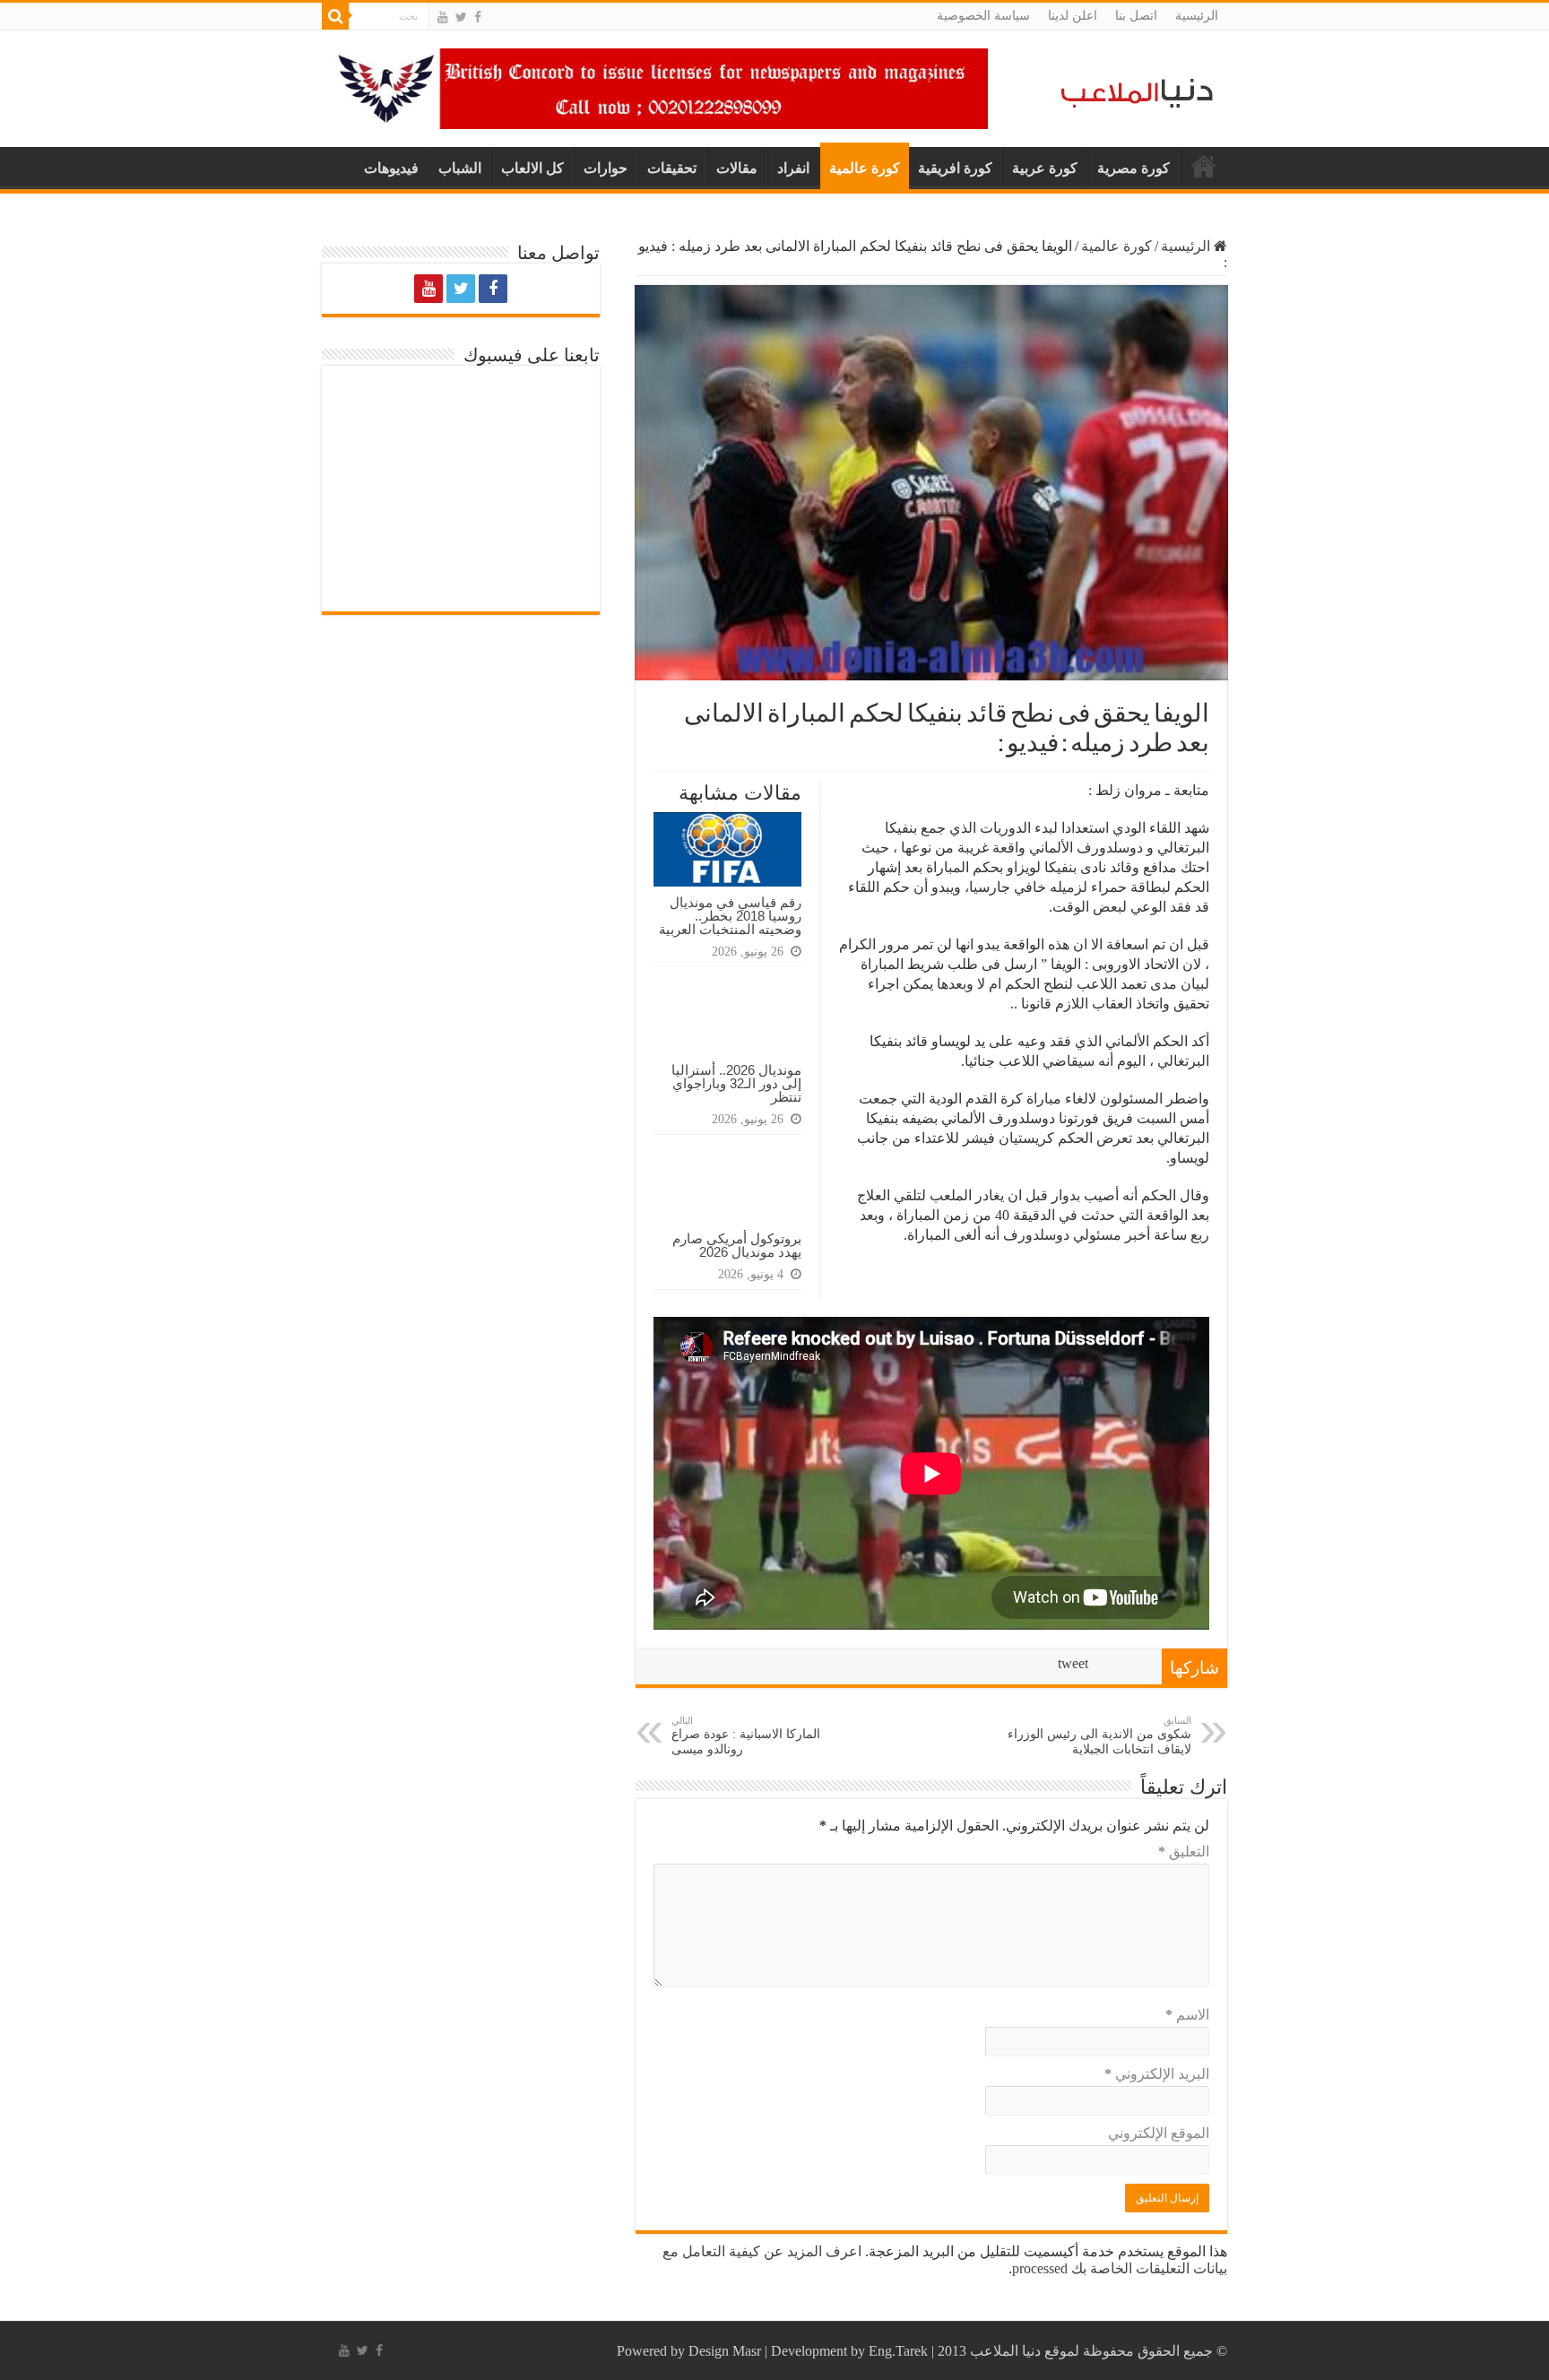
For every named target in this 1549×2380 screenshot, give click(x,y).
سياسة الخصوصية (983, 16)
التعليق (1184, 1852)
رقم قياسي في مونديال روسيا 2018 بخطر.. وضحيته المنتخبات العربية (730, 916)
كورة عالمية (865, 168)
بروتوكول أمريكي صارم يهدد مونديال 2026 (737, 1245)
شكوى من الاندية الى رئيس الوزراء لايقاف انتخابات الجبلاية (1099, 1735)
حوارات (606, 168)
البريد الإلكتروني (1157, 2074)
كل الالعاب (532, 168)
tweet (1073, 1663)
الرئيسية (1197, 16)
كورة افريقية (955, 168)
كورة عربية (1045, 168)
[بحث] (335, 16)
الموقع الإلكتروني (1159, 2133)
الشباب (460, 168)
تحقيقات (672, 168)
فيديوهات (391, 168)
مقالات (737, 168)
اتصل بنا (1136, 16)
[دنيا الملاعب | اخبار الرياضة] (1132, 90)
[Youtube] (443, 17)
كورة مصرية (1134, 168)
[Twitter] (461, 17)
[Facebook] (478, 17)
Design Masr (725, 2351)
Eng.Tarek (898, 2351)
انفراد (793, 168)
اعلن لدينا (1073, 16)
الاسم (1187, 2015)
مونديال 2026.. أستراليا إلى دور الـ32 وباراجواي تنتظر (736, 1083)
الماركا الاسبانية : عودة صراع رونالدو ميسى (746, 1735)
